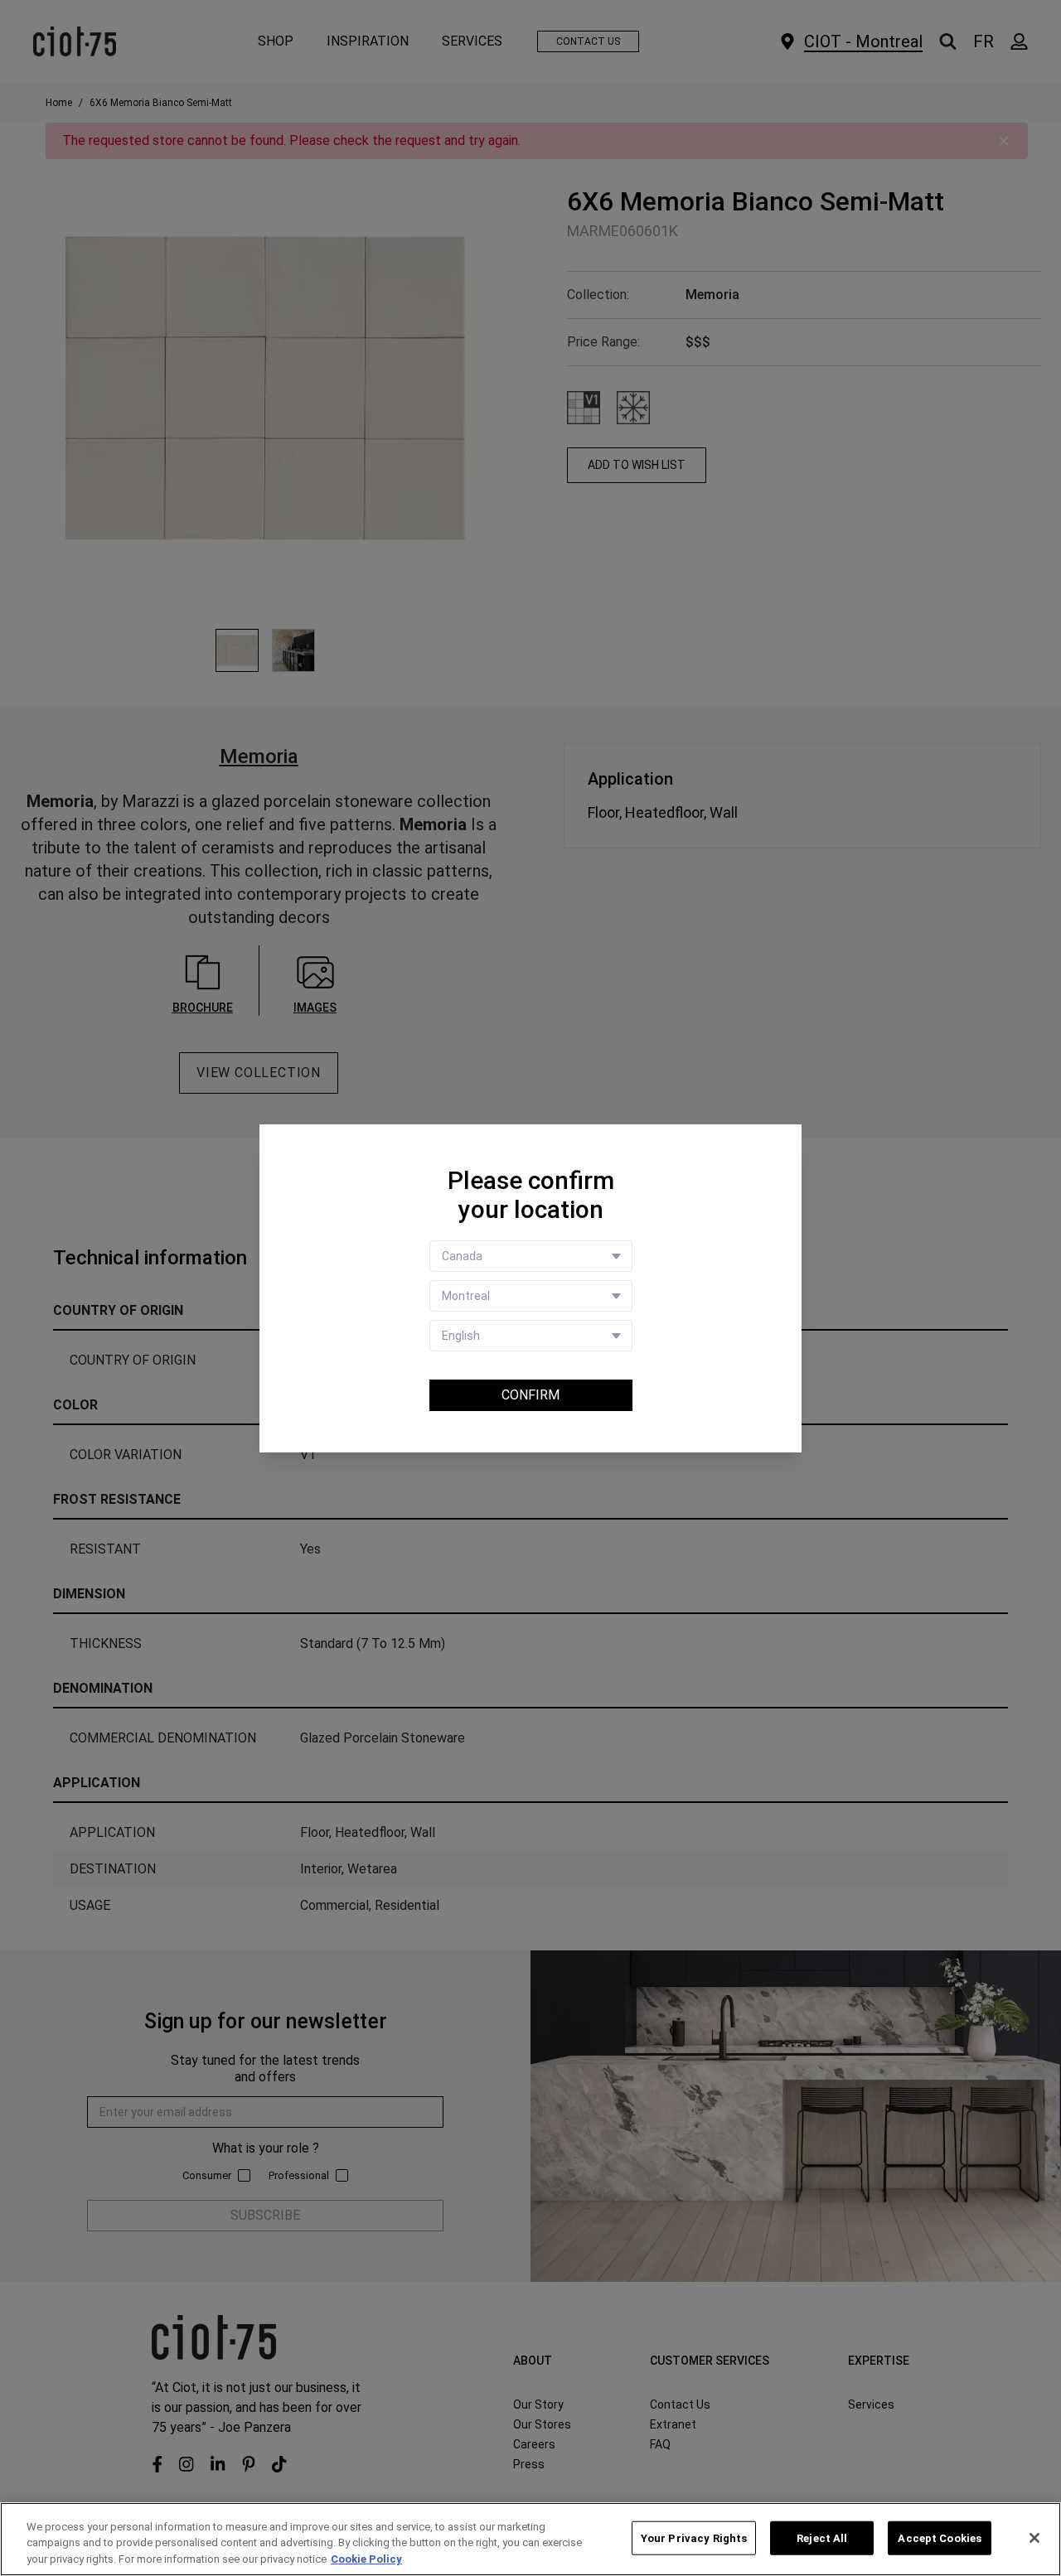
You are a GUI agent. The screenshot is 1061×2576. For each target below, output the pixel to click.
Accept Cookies (940, 2537)
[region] (530, 2539)
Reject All (822, 2537)
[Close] (1034, 2538)
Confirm (530, 1395)
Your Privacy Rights (694, 2537)
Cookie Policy (366, 2559)
